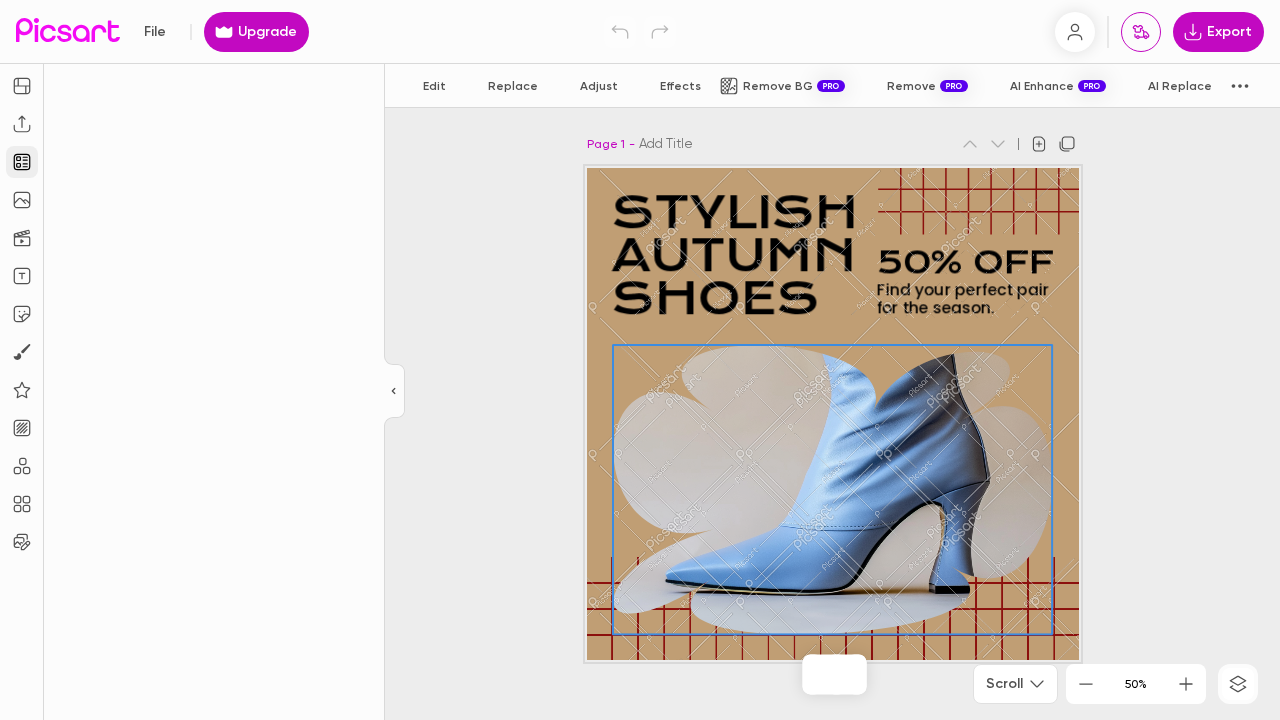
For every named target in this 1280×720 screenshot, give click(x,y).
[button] (640, 360)
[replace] (793, 674)
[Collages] (22, 504)
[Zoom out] (1086, 684)
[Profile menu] (1075, 32)
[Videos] (22, 238)
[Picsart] (68, 31)
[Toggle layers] (1238, 684)
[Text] (22, 276)
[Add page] (1039, 144)
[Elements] (22, 390)
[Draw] (22, 352)
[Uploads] (22, 124)
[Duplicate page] (1067, 144)
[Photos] (22, 200)
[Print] (1141, 32)
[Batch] (22, 542)
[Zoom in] (1186, 684)
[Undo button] (620, 32)
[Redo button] (660, 32)
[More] (877, 674)
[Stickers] (22, 314)
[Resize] (22, 86)
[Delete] (837, 674)
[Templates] (22, 162)
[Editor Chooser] (394, 392)
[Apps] (22, 466)
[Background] (22, 428)
